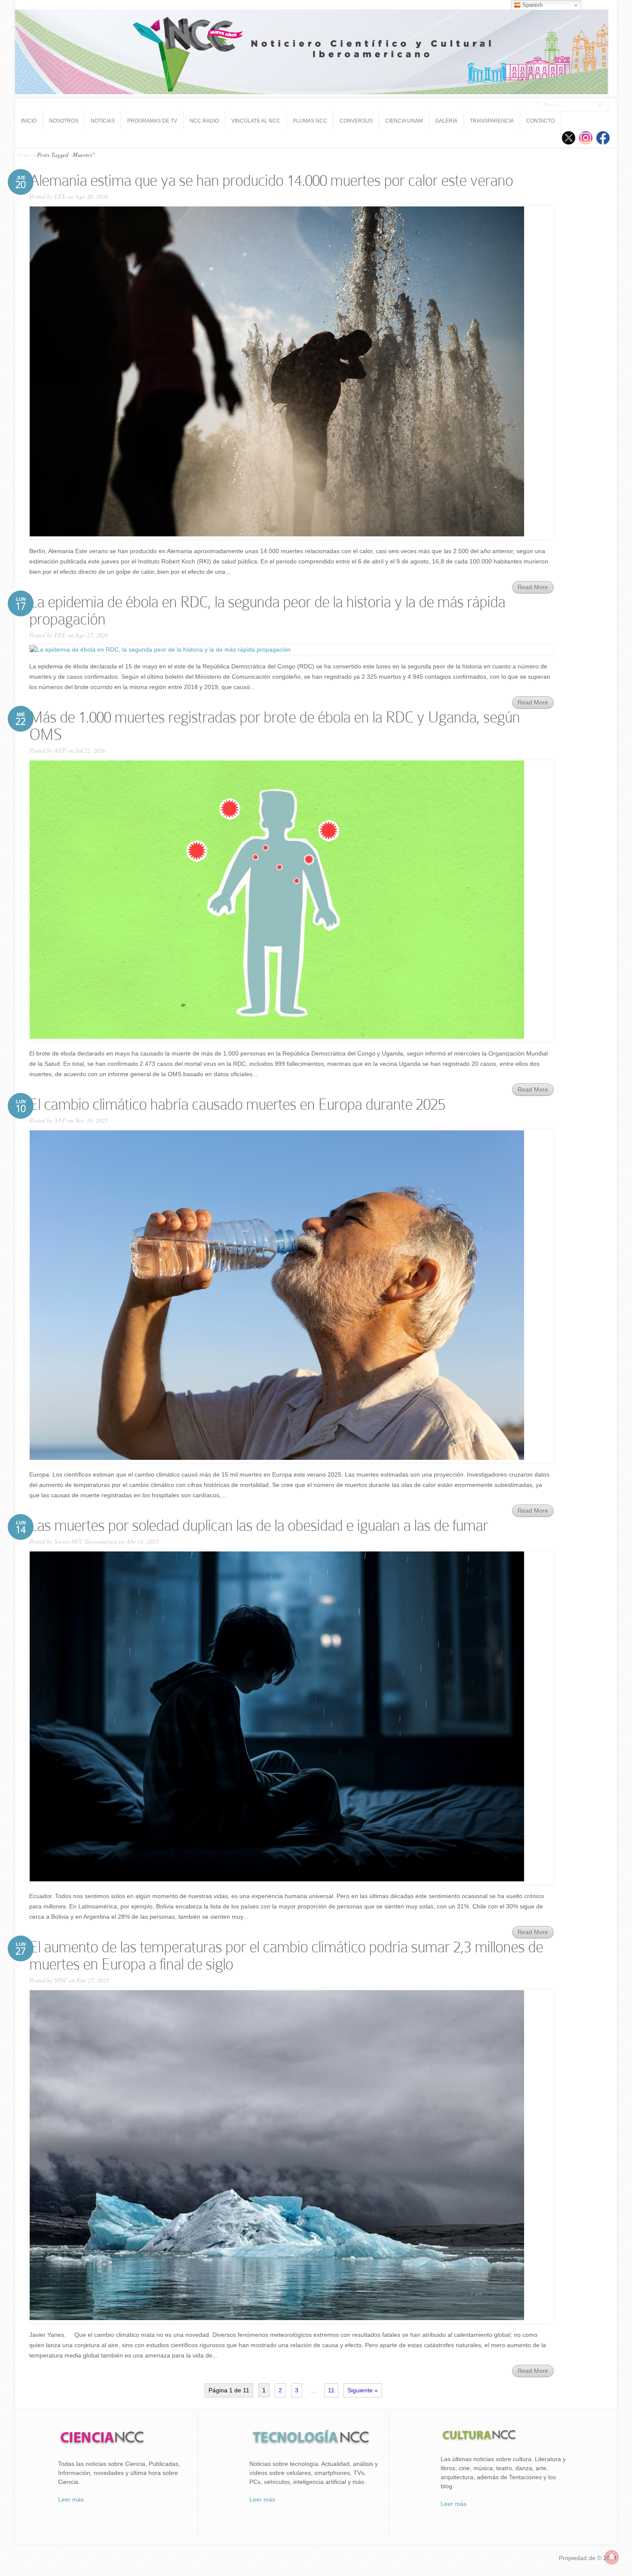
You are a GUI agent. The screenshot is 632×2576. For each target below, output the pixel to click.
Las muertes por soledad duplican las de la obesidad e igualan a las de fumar (259, 1525)
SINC (61, 1980)
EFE (60, 196)
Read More (533, 587)
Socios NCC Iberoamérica (86, 1541)
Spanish (532, 5)
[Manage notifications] (612, 2557)
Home (23, 155)
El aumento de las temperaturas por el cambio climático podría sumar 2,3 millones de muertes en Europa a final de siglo (286, 1956)
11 (331, 2390)
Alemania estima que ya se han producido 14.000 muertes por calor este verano (271, 180)
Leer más (71, 2499)
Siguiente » (363, 2390)
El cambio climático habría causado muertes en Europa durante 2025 (237, 1104)
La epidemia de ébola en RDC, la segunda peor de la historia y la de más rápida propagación (267, 611)
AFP (60, 750)
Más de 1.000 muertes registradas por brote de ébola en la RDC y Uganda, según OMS (275, 726)
